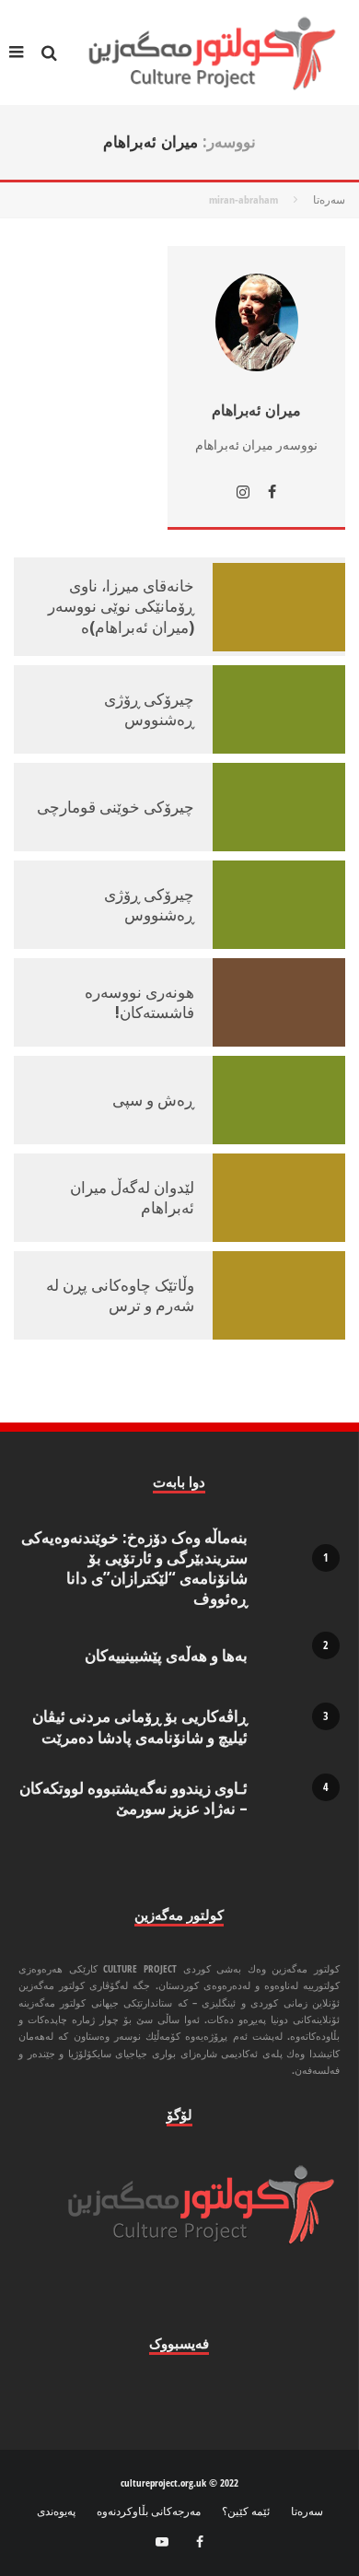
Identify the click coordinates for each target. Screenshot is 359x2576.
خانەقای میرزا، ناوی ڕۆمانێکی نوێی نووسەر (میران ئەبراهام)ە (121, 606)
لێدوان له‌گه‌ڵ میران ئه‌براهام (132, 1197)
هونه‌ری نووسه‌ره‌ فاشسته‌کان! (139, 1002)
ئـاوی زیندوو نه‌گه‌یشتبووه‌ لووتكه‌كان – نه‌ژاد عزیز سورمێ (133, 1798)
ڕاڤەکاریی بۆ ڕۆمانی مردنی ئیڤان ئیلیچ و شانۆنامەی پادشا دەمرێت (140, 1726)
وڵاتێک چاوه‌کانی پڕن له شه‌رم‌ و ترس (120, 1295)
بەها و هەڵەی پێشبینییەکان (166, 1655)
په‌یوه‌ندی (56, 2512)
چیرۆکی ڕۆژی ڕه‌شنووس (149, 709)
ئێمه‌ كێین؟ (246, 2512)
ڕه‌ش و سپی (153, 1100)
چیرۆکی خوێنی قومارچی (116, 807)
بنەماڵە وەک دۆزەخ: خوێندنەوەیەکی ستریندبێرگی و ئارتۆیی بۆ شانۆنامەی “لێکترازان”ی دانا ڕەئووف (134, 1568)
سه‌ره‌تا (307, 2512)
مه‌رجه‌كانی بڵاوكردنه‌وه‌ (149, 2512)
